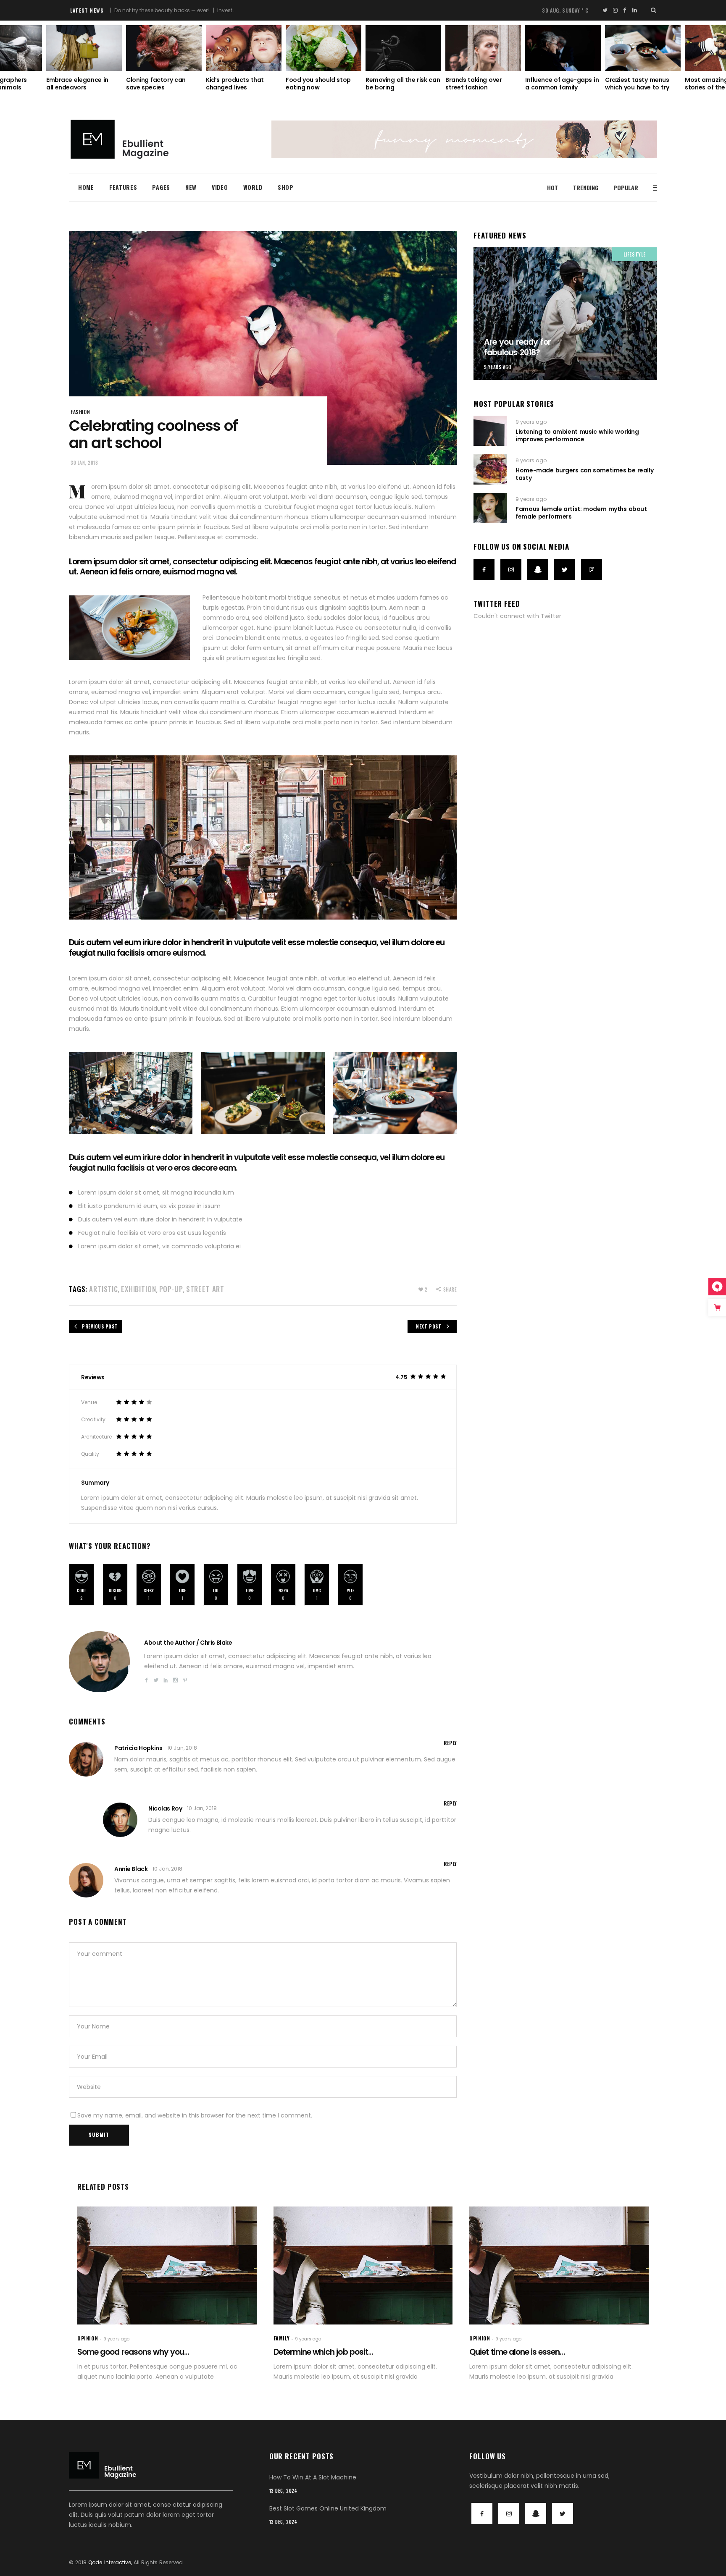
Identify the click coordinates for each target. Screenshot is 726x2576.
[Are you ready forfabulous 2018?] (565, 314)
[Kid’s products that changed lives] (164, 48)
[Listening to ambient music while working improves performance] (490, 431)
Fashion (80, 412)
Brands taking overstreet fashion (394, 84)
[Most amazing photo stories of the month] (643, 48)
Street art (205, 1289)
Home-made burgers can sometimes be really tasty (584, 474)
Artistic (104, 1289)
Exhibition (139, 1289)
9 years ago (498, 367)
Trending (586, 187)
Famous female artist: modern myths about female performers (581, 513)
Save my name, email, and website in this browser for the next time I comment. (195, 2115)
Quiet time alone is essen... (517, 2352)
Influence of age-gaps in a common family (482, 84)
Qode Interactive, (110, 2562)
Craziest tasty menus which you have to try (557, 84)
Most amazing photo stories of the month (637, 84)
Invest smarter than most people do (191, 10)
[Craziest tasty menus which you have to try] (563, 48)
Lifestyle (635, 254)
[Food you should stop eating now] (244, 48)
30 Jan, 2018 (84, 463)
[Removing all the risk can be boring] (324, 48)
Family (282, 2338)
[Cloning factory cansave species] (84, 48)
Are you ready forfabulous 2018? (517, 347)
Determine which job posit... (323, 2352)
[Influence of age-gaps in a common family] (483, 48)
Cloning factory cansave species (76, 84)
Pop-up (171, 1289)
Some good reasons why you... (133, 2352)
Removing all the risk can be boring (323, 84)
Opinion (88, 2338)
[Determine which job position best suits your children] (363, 2265)
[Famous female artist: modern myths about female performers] (490, 508)
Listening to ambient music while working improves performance (577, 435)
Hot (552, 187)
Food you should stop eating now (238, 84)
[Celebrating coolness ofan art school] (99, 1662)
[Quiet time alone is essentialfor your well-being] (559, 2265)
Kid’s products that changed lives (155, 84)
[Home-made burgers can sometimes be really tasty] (490, 469)
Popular (626, 187)
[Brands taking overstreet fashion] (403, 48)
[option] (164, 58)
